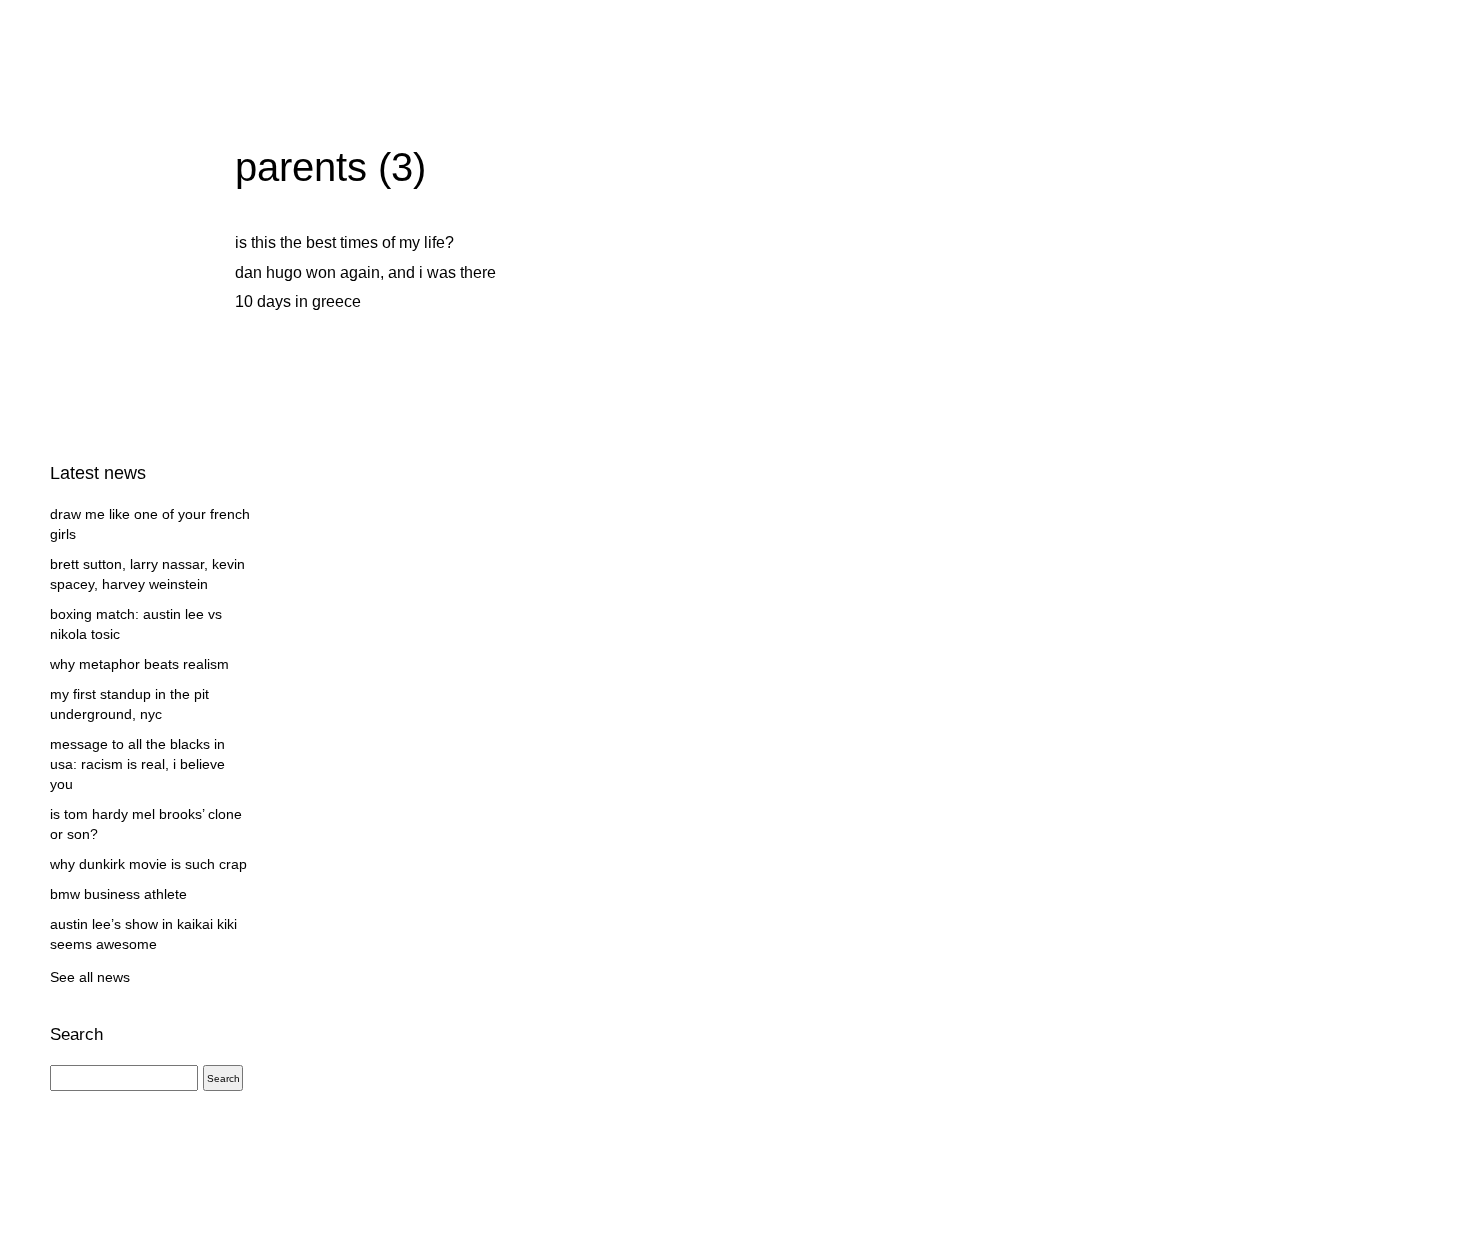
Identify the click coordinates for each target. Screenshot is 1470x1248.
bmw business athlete (118, 894)
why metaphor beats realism (139, 664)
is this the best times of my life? (344, 242)
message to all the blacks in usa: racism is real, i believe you (137, 764)
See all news (90, 977)
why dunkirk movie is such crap (148, 864)
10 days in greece (298, 301)
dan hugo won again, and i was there (365, 272)
